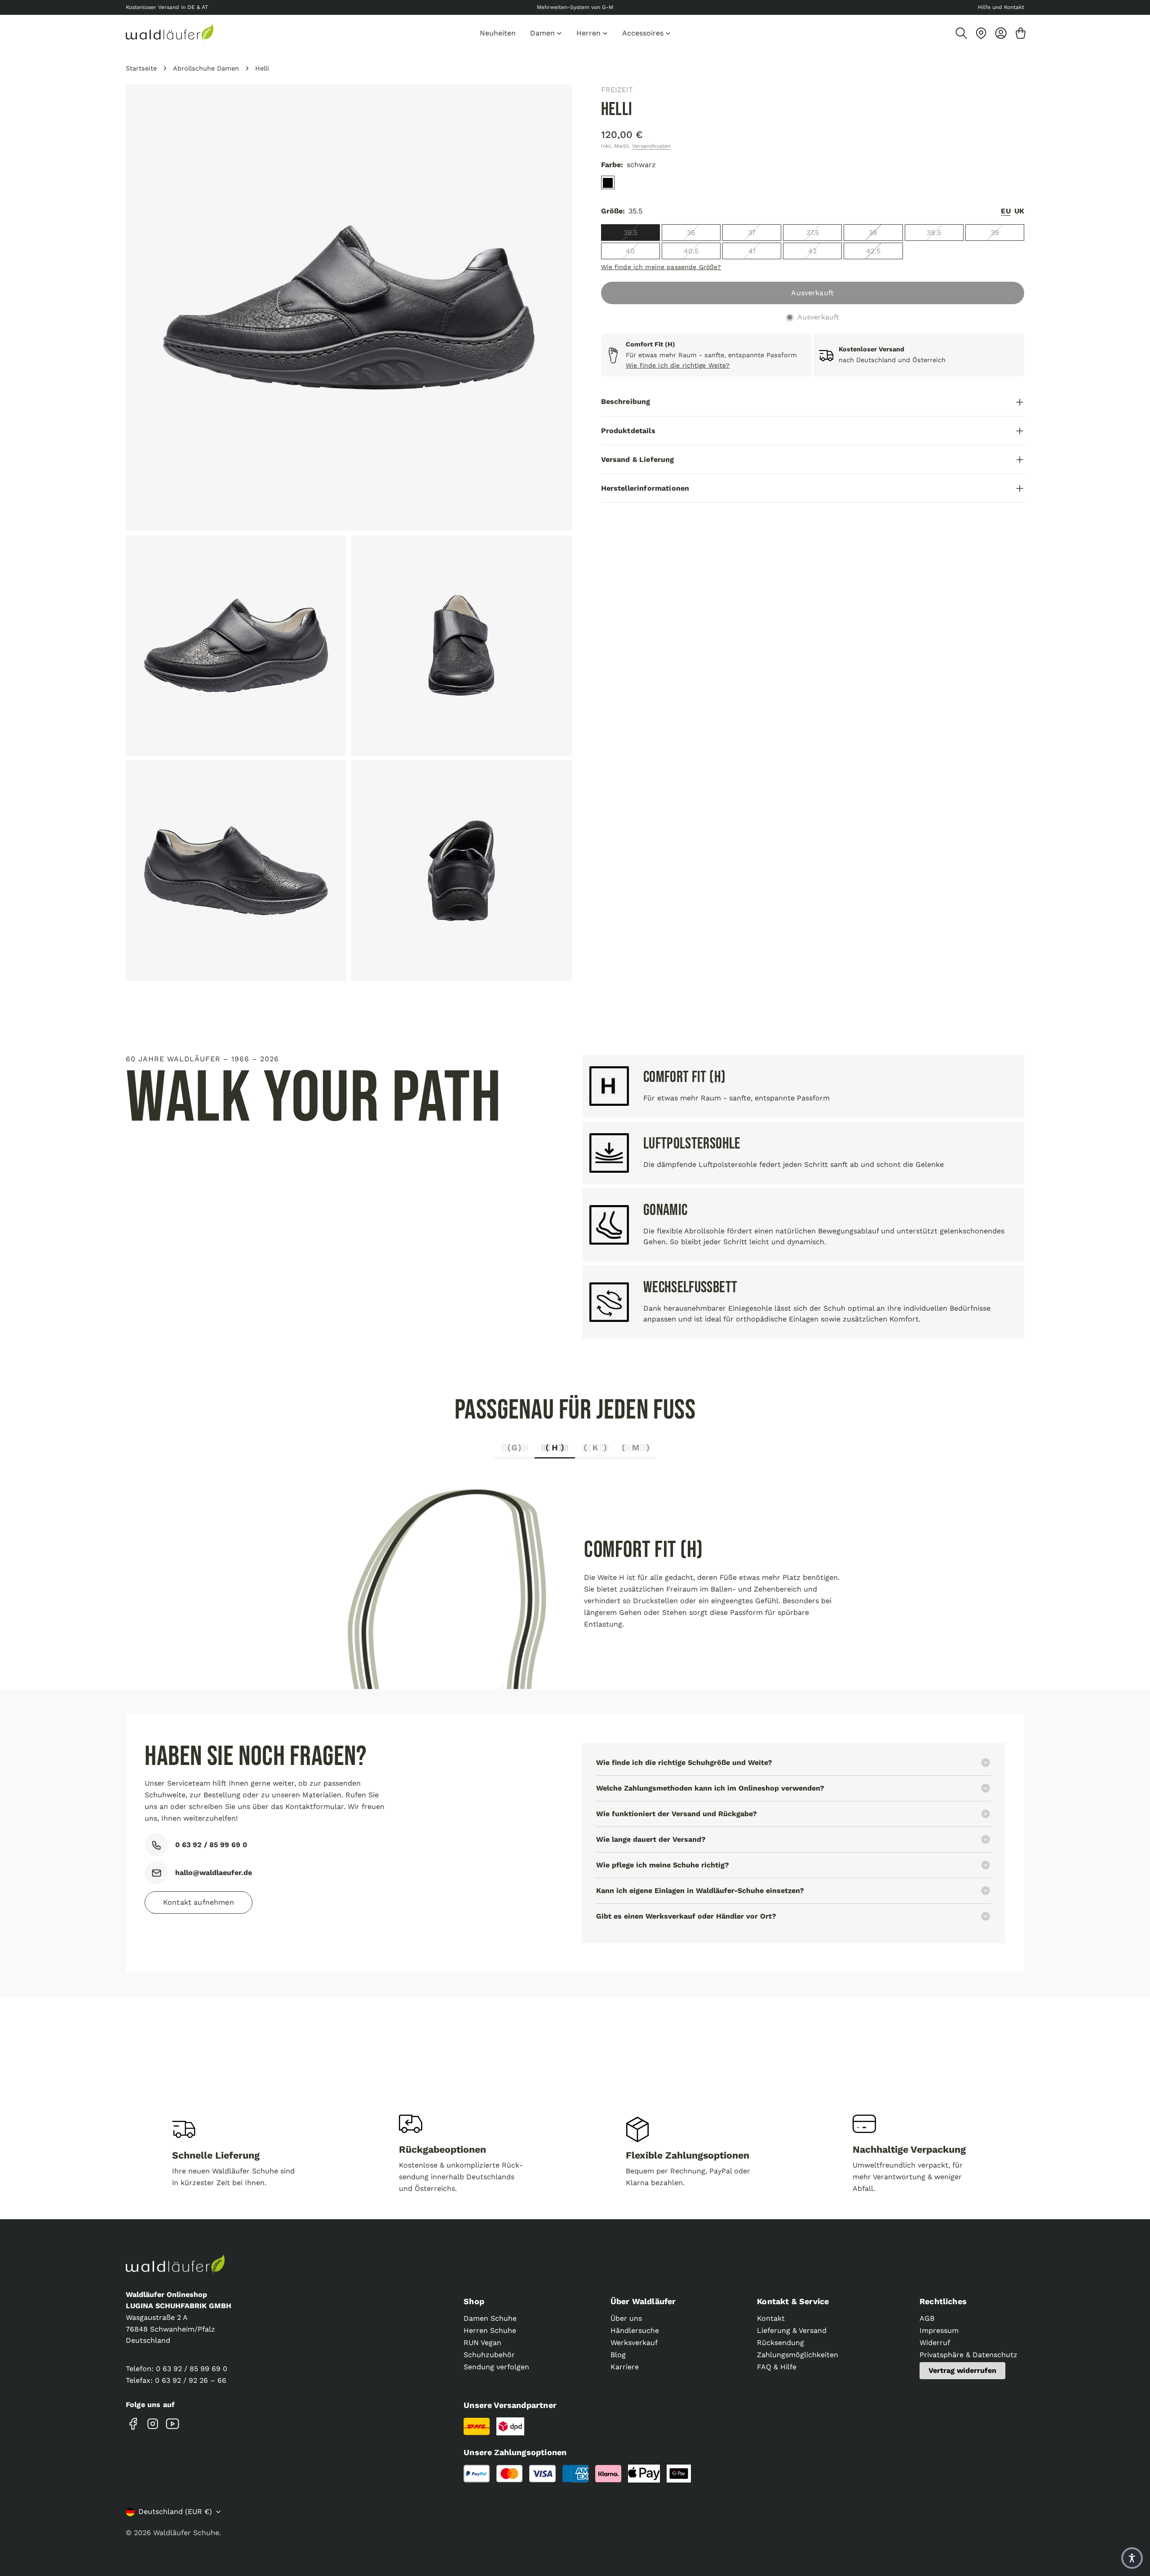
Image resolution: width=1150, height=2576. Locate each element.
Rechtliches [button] (943, 2301)
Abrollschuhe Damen (206, 68)
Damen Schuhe (490, 2318)
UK (1019, 211)
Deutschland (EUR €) (175, 2512)
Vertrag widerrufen (962, 2370)
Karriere (625, 2367)
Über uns (626, 2318)
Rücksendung (781, 2343)
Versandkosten (651, 146)
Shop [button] (474, 2301)
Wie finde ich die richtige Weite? (678, 366)
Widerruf (935, 2343)
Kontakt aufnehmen (199, 1902)
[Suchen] (961, 33)
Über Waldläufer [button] (643, 2301)
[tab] (514, 1450)
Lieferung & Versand (792, 2330)
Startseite (141, 68)
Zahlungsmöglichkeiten (798, 2355)
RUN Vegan (482, 2343)
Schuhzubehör (489, 2355)
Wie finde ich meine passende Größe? (661, 267)
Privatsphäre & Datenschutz (969, 2355)
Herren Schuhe (490, 2330)
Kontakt (771, 2318)
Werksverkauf (634, 2343)
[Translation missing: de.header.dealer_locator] (981, 33)
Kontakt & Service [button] (793, 2301)
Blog (618, 2355)
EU (1006, 211)
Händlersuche (635, 2330)
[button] (1132, 2558)
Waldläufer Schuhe (186, 2533)
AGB (927, 2318)
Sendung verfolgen (496, 2367)
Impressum (939, 2330)
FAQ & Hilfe (777, 2367)
